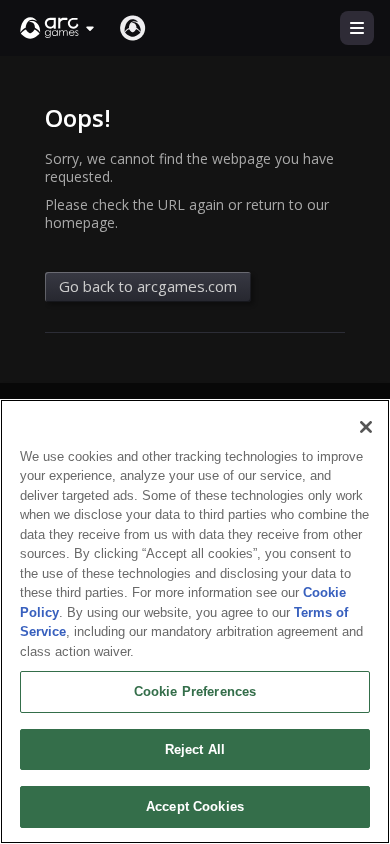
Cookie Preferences (195, 691)
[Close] (366, 427)
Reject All (195, 749)
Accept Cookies (195, 806)
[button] (58, 28)
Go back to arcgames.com (148, 286)
